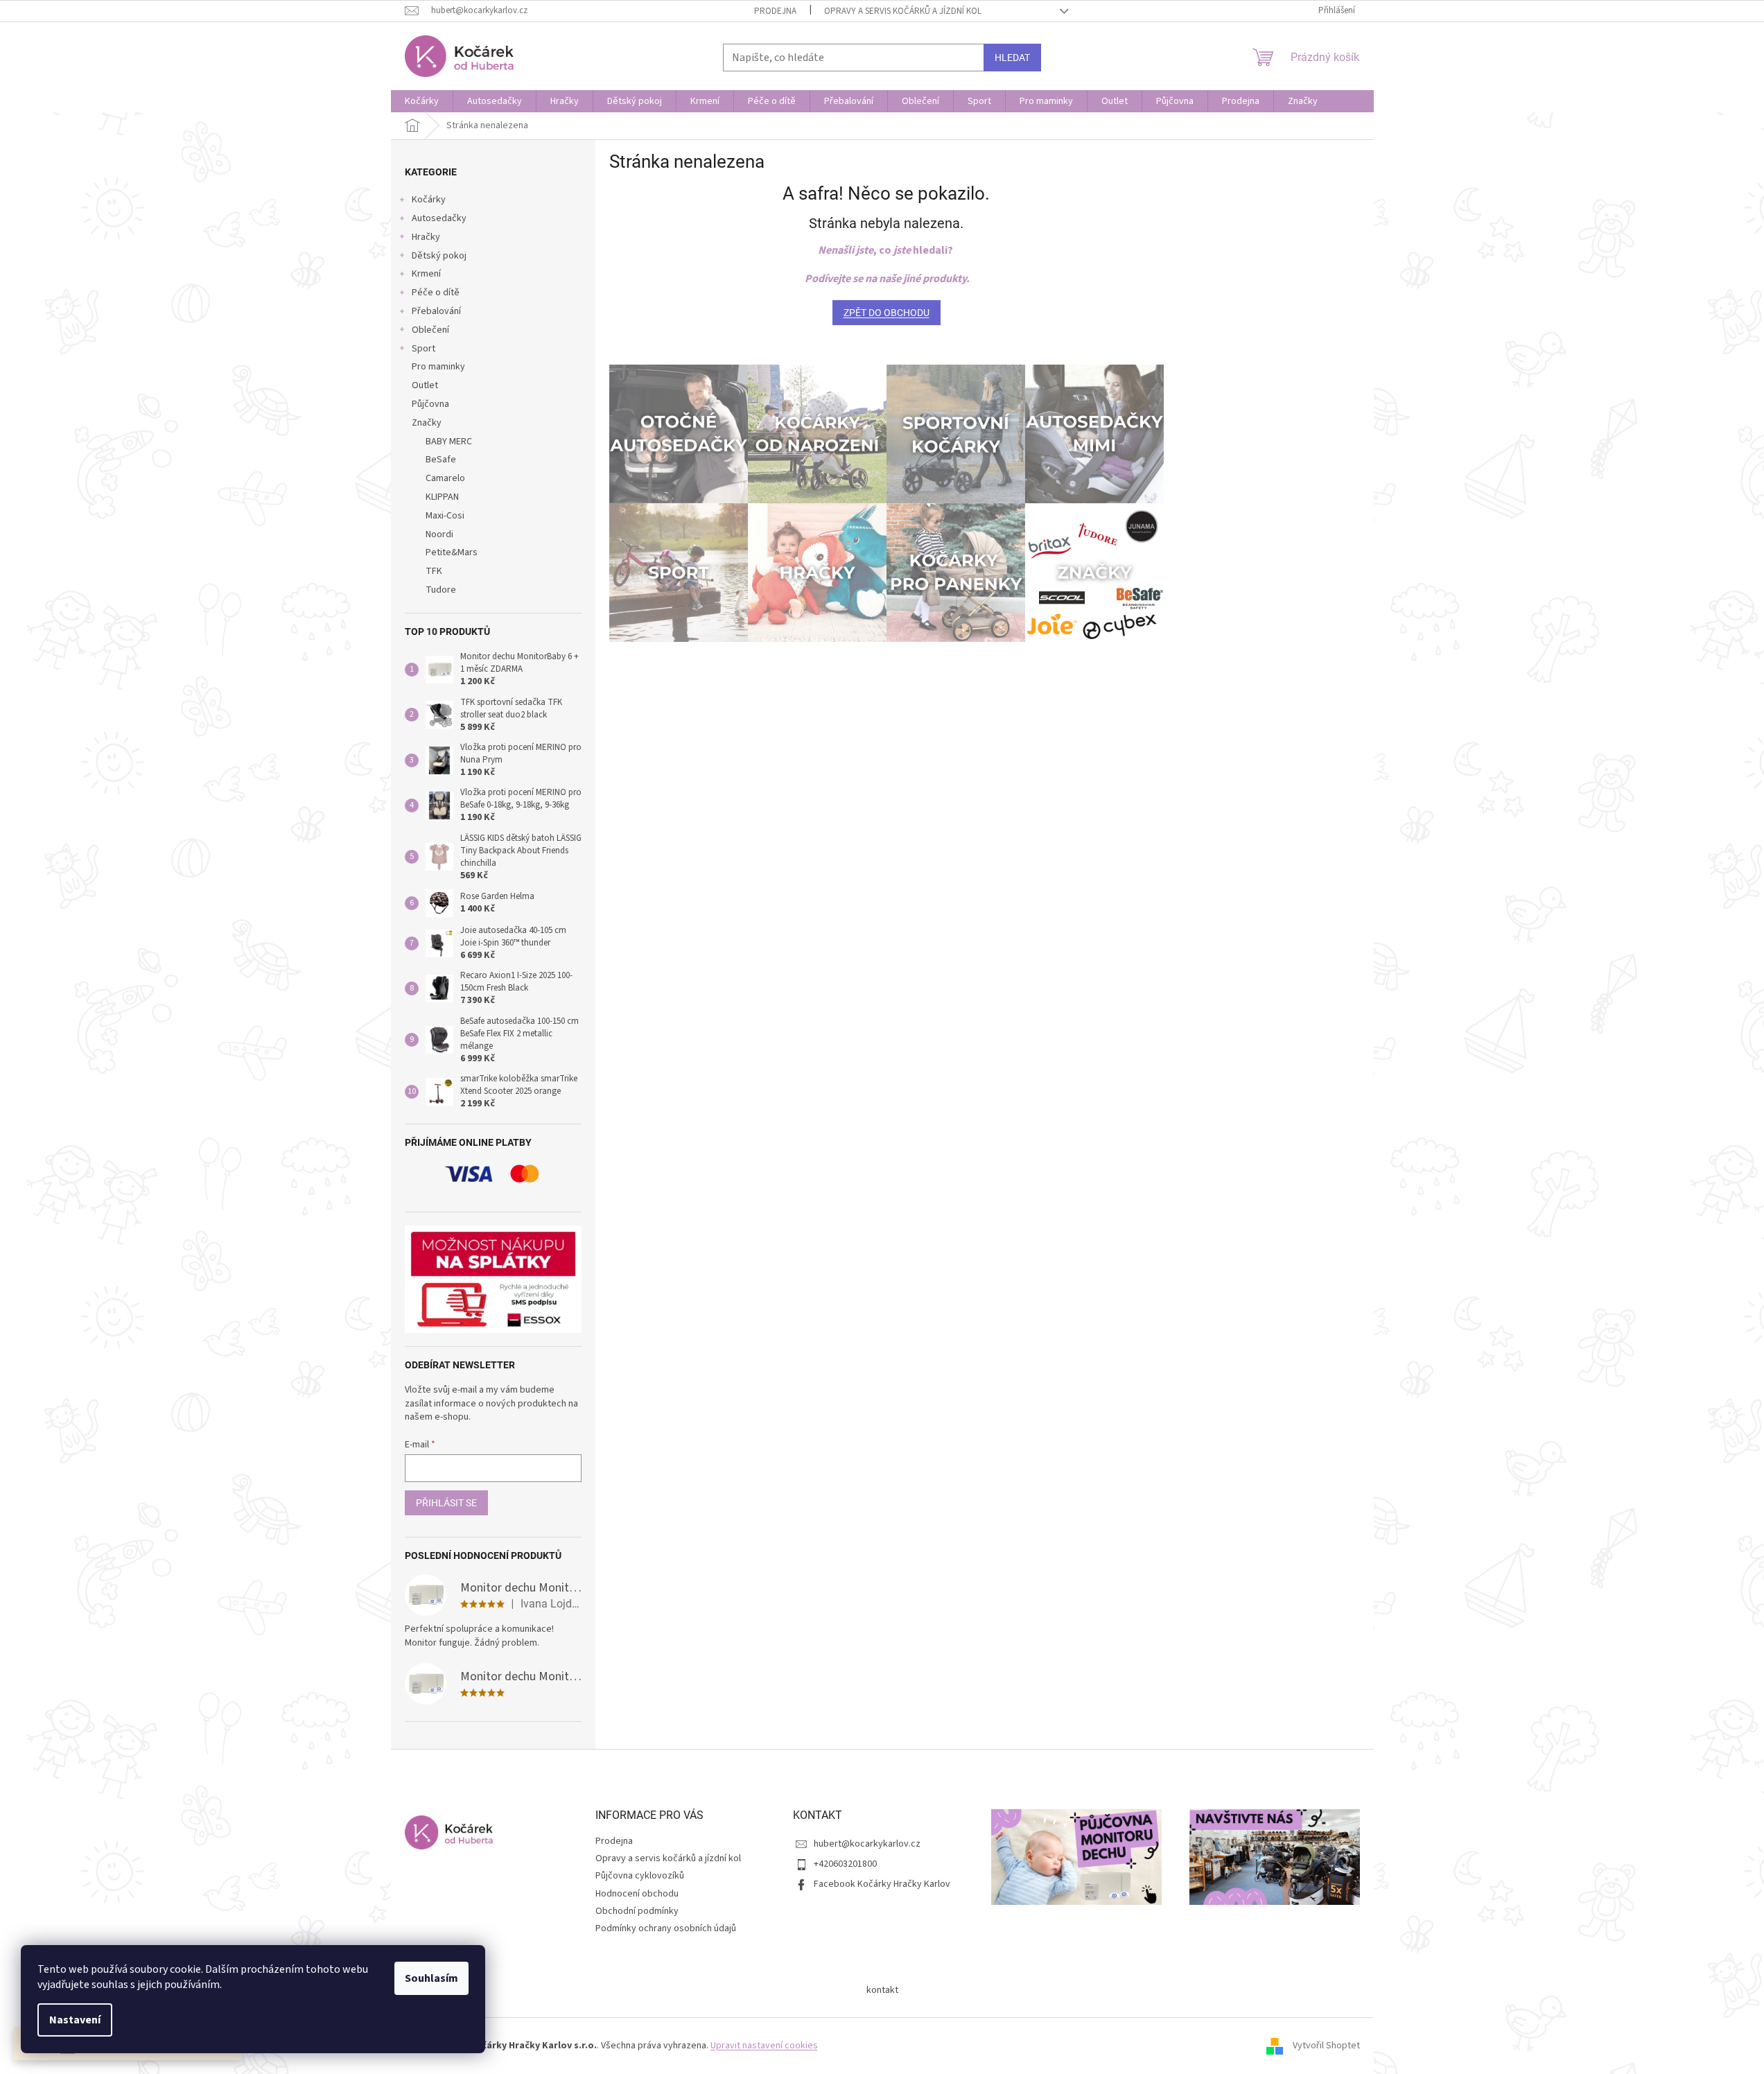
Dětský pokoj (439, 256)
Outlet (425, 385)
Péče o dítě (436, 293)
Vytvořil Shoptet (1326, 2046)
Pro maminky (438, 367)
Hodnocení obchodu (637, 1894)
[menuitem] (422, 101)
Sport (423, 349)
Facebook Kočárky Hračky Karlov (882, 1884)
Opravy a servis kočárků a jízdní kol (903, 11)
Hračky (426, 237)
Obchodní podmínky (637, 1911)
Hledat (1012, 58)
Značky (427, 423)
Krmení (426, 274)
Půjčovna (430, 404)
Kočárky (429, 200)
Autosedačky (439, 218)
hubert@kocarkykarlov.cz (867, 1844)
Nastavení (75, 2020)
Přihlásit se (446, 1503)
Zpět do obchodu (887, 313)
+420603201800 (845, 1864)
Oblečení (430, 330)
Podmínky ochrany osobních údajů (666, 1928)
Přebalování (436, 311)
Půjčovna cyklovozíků (640, 1876)
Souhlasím (431, 1978)
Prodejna (775, 11)
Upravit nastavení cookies (764, 2046)
